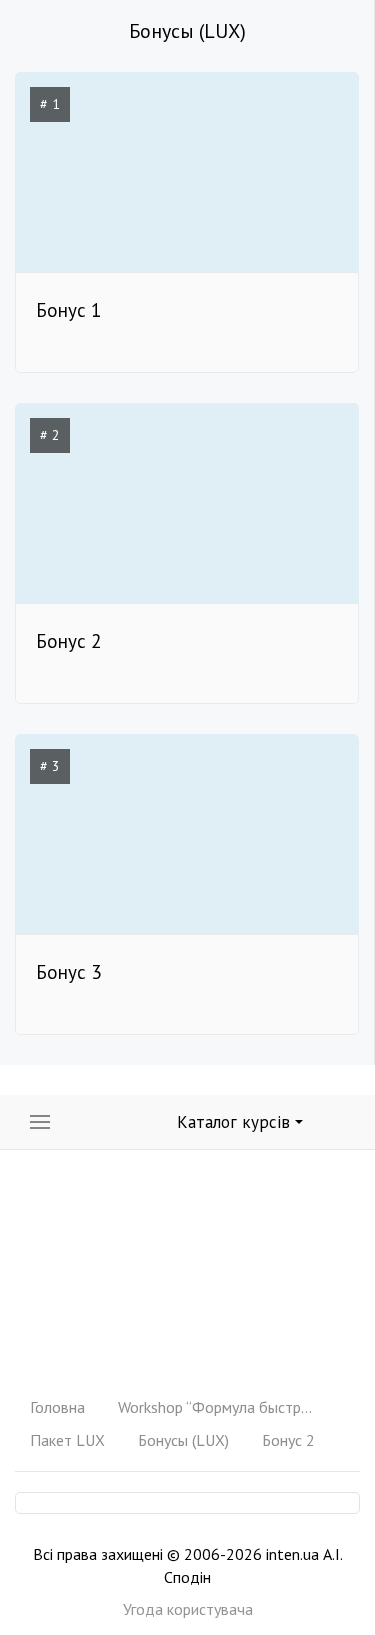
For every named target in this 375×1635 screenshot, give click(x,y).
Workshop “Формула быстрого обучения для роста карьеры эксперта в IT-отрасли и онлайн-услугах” (218, 1407)
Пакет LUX (67, 1440)
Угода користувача (188, 1609)
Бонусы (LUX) (183, 1440)
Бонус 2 (288, 1440)
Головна (57, 1407)
